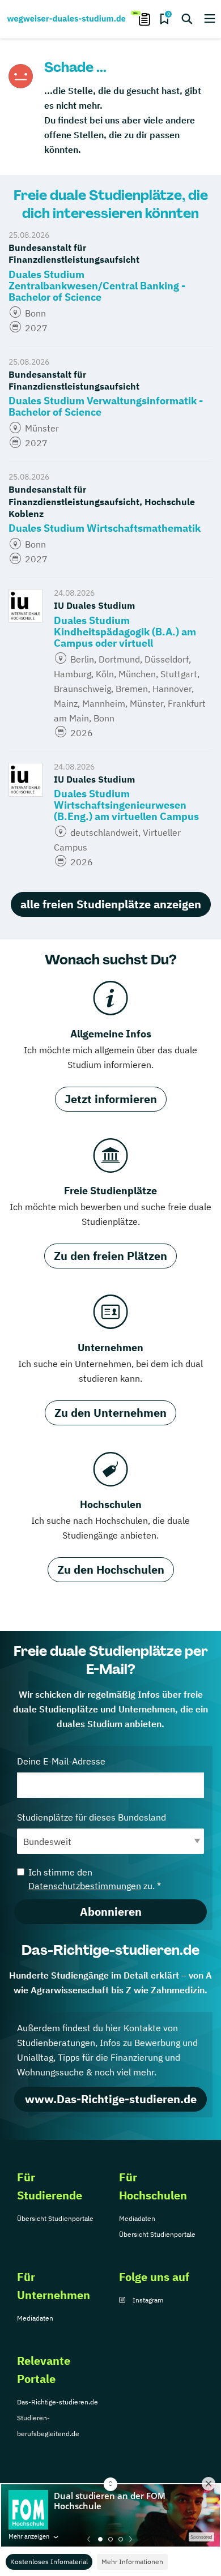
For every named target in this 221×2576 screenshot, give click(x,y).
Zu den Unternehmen (110, 1413)
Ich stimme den (95, 1879)
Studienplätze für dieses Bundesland (92, 1817)
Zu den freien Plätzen (110, 1256)
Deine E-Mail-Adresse (61, 1761)
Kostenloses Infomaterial (49, 2562)
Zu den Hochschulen (111, 1569)
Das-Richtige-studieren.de (58, 2402)
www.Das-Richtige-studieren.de (111, 2099)
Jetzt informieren (111, 1099)
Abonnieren (111, 1911)
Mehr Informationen (132, 2562)
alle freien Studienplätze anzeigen (111, 904)
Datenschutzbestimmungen (85, 1886)
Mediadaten (137, 2218)
